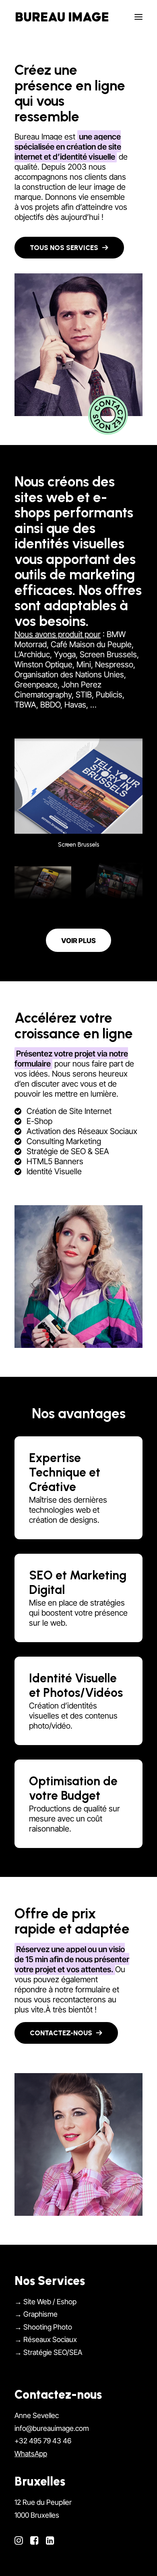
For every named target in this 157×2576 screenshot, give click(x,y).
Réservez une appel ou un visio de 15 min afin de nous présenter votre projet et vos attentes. (72, 1959)
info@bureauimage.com (52, 2428)
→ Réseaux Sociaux (46, 2339)
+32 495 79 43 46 (43, 2441)
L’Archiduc (32, 654)
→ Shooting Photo (43, 2327)
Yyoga (65, 654)
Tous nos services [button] (64, 248)
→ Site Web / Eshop (45, 2301)
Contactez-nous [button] (61, 2033)
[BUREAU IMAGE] (62, 17)
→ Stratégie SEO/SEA (48, 2352)
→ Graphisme (36, 2314)
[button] (138, 17)
